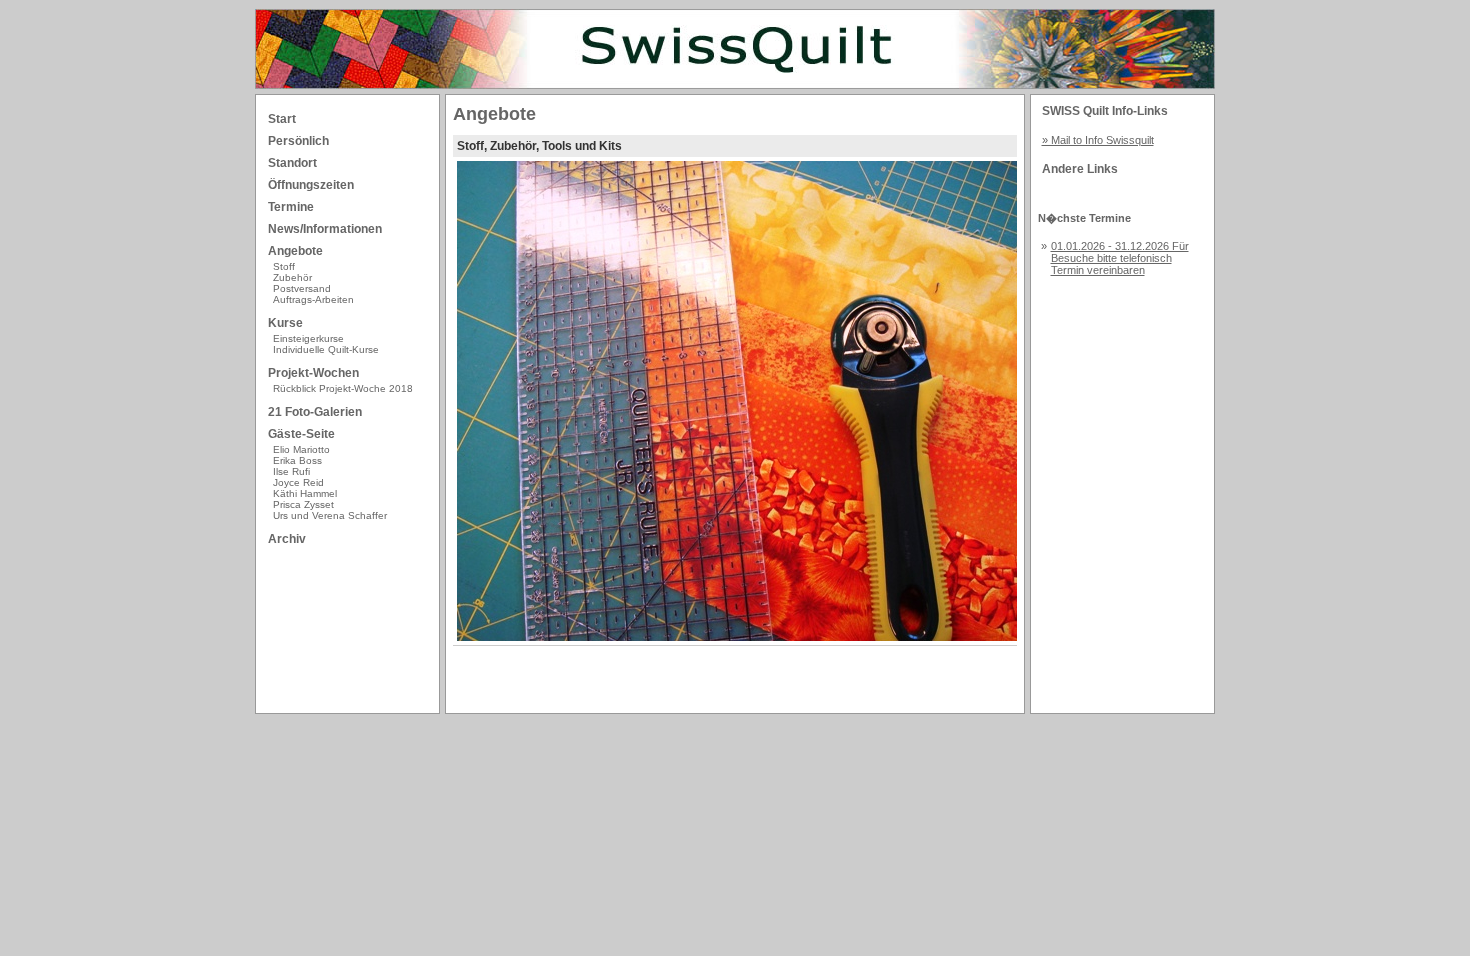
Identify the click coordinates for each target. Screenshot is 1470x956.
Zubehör (292, 277)
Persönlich (298, 141)
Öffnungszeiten (311, 185)
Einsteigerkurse (308, 338)
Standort (292, 163)
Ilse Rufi (291, 471)
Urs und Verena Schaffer (330, 515)
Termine (291, 207)
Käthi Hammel (305, 493)
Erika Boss (297, 460)
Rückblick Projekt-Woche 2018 (343, 388)
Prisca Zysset (303, 504)
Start (282, 119)
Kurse (285, 323)
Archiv (287, 539)
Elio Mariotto (301, 449)
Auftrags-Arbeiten (313, 299)
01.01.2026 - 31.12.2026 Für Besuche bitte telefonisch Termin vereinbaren (1120, 258)
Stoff (284, 266)
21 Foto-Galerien (315, 412)
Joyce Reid (298, 482)
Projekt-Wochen (313, 373)
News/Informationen (325, 229)
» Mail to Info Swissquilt (1098, 140)
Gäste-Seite (301, 434)
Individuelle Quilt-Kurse (326, 349)
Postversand (302, 288)
